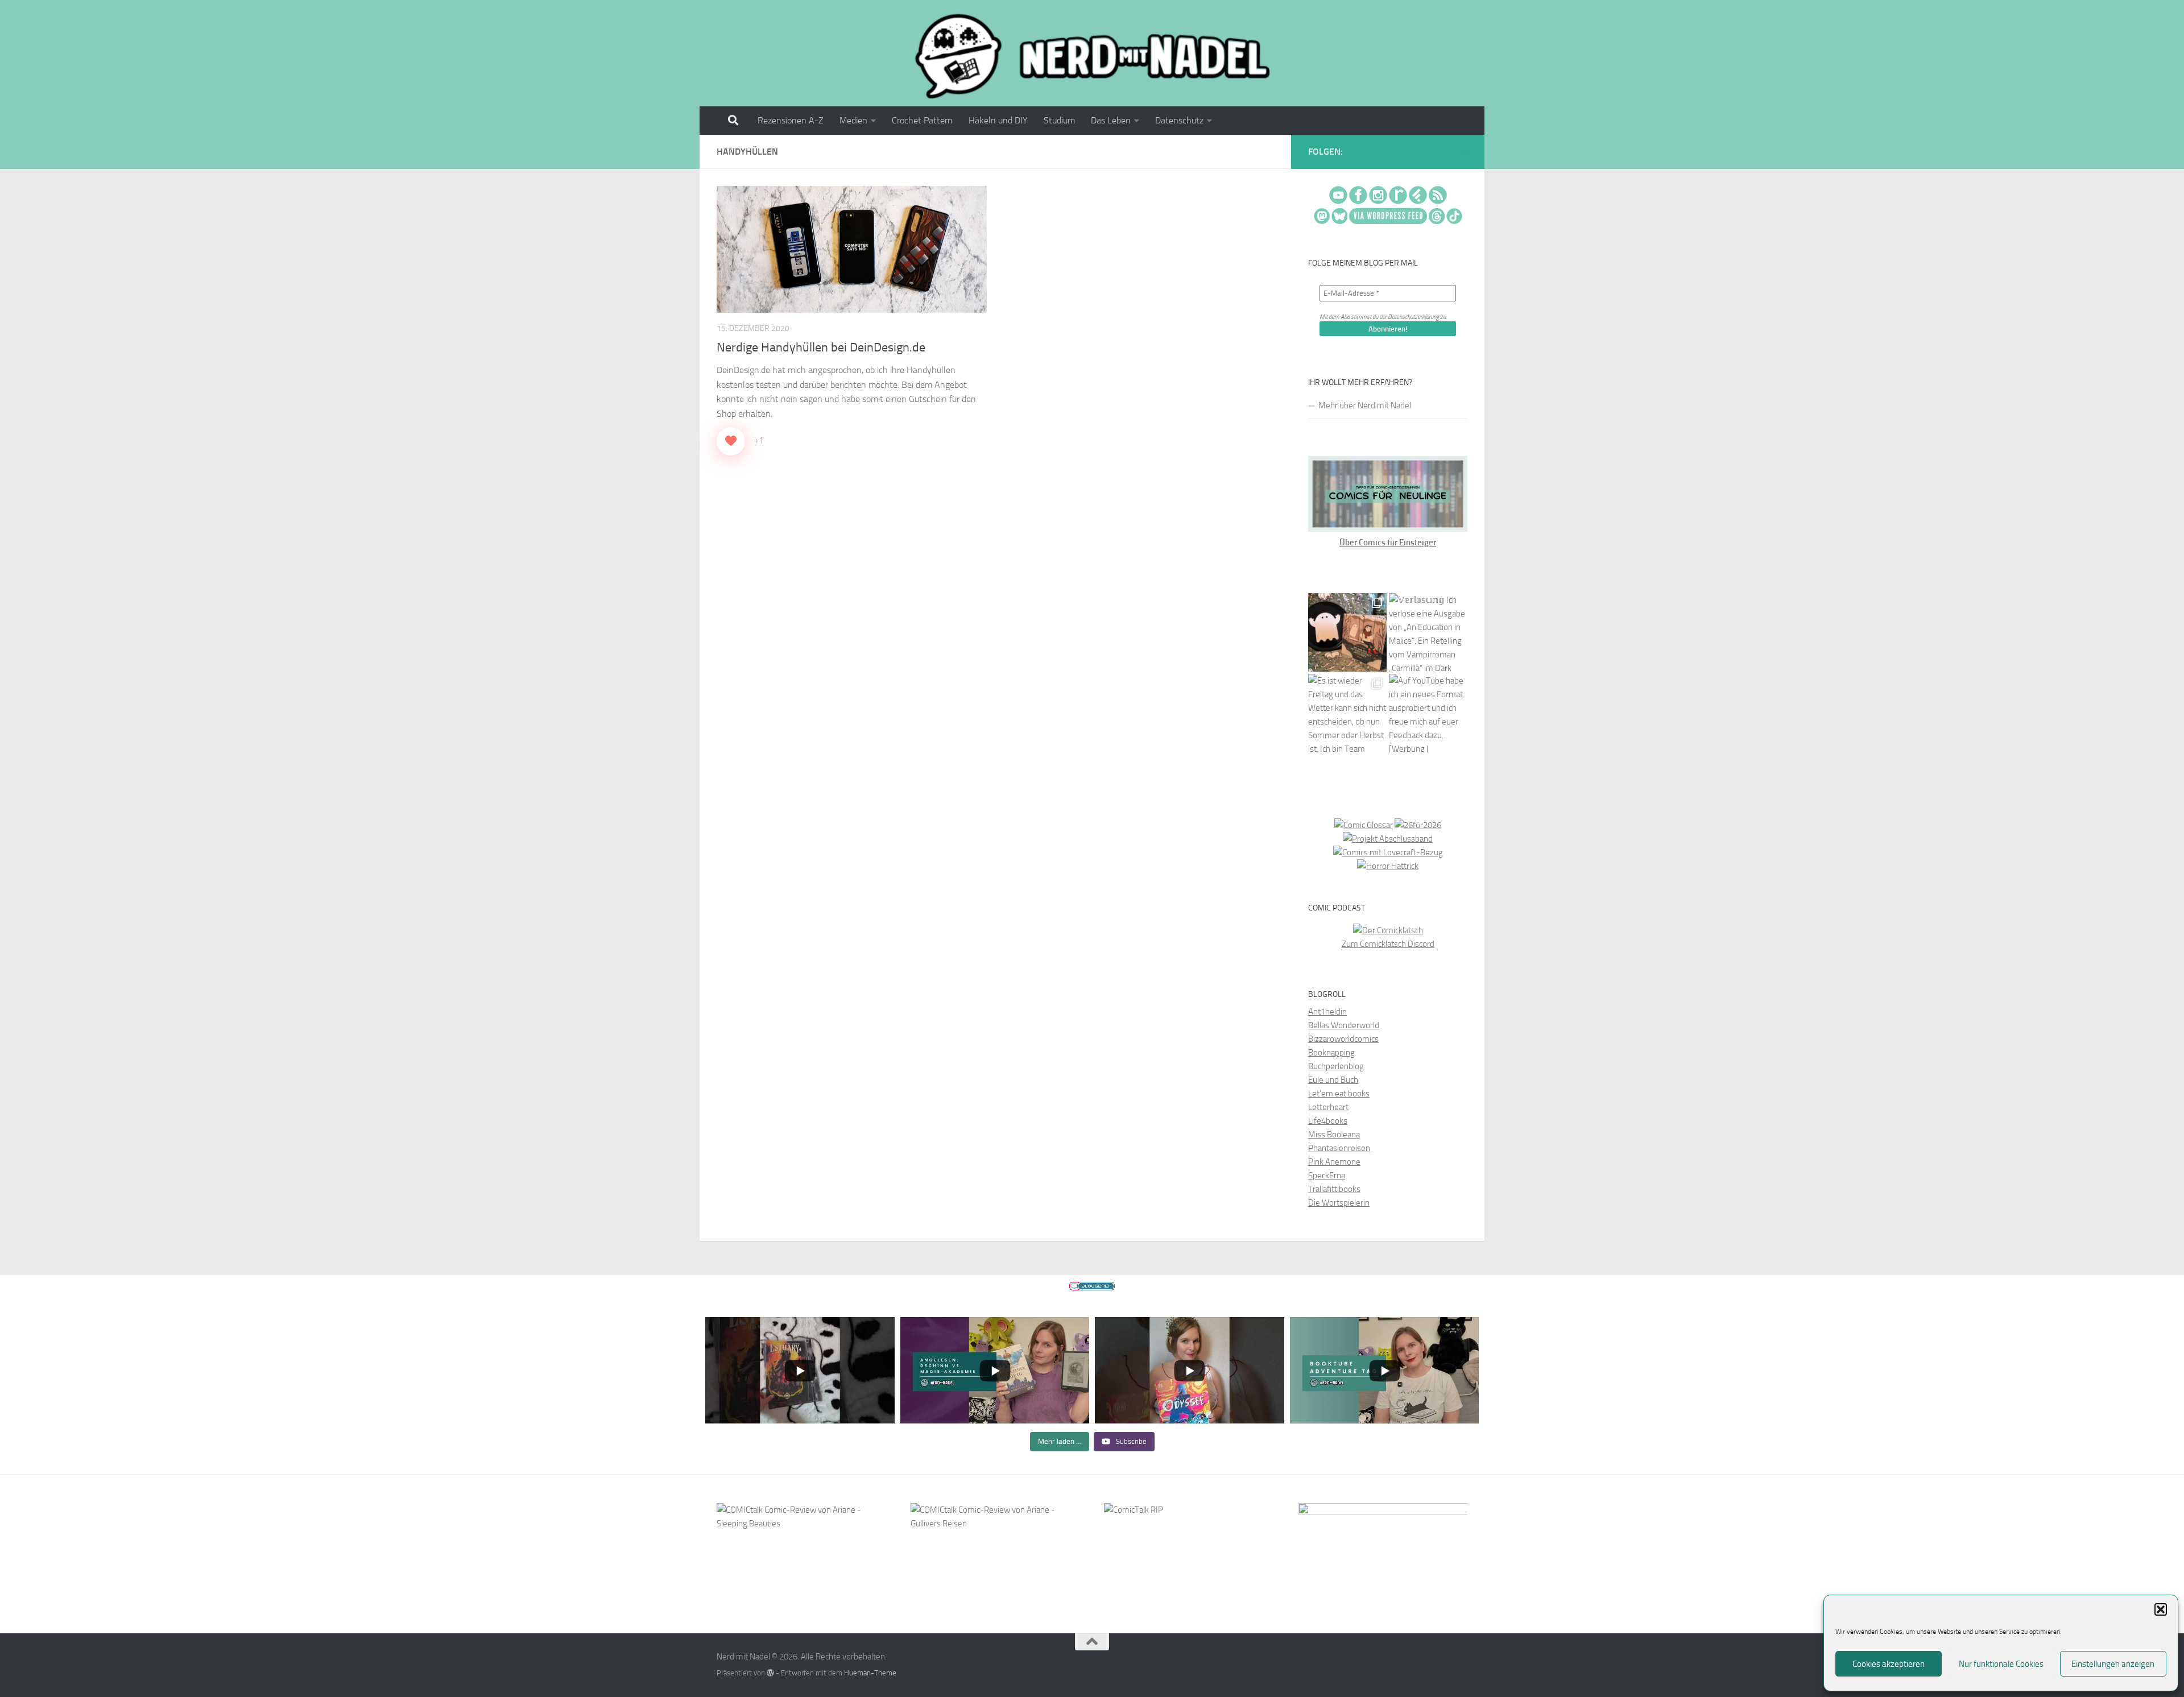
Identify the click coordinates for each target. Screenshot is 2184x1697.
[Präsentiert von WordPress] (770, 1673)
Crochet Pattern (922, 120)
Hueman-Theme (870, 1673)
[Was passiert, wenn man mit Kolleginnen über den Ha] (1347, 632)
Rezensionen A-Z (791, 120)
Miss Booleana (1334, 1135)
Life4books (1328, 1121)
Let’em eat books (1339, 1094)
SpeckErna (1327, 1176)
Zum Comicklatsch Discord (1388, 944)
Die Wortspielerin (1339, 1203)
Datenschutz (1179, 120)
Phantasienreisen (1339, 1148)
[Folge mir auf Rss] (1465, 153)
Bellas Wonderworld (1344, 1025)
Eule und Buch (1333, 1080)
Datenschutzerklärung (1413, 317)
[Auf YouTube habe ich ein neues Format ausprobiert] (1428, 713)
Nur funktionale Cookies (2001, 1664)
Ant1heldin (1327, 1012)
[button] (2161, 1609)
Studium (1059, 120)
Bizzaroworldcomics (1343, 1039)
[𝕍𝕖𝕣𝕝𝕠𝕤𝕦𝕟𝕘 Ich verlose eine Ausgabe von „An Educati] (1428, 632)
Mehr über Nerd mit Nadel (1365, 405)
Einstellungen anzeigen (2113, 1664)
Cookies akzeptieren (1889, 1664)
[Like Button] (731, 441)
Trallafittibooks (1334, 1189)
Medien (853, 120)
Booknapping (1331, 1053)
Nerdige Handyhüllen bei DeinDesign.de (821, 347)
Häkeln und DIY (998, 120)
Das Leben (1111, 120)
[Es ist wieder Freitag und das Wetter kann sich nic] (1347, 713)
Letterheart (1328, 1107)
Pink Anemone (1334, 1162)
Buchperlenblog (1336, 1066)
